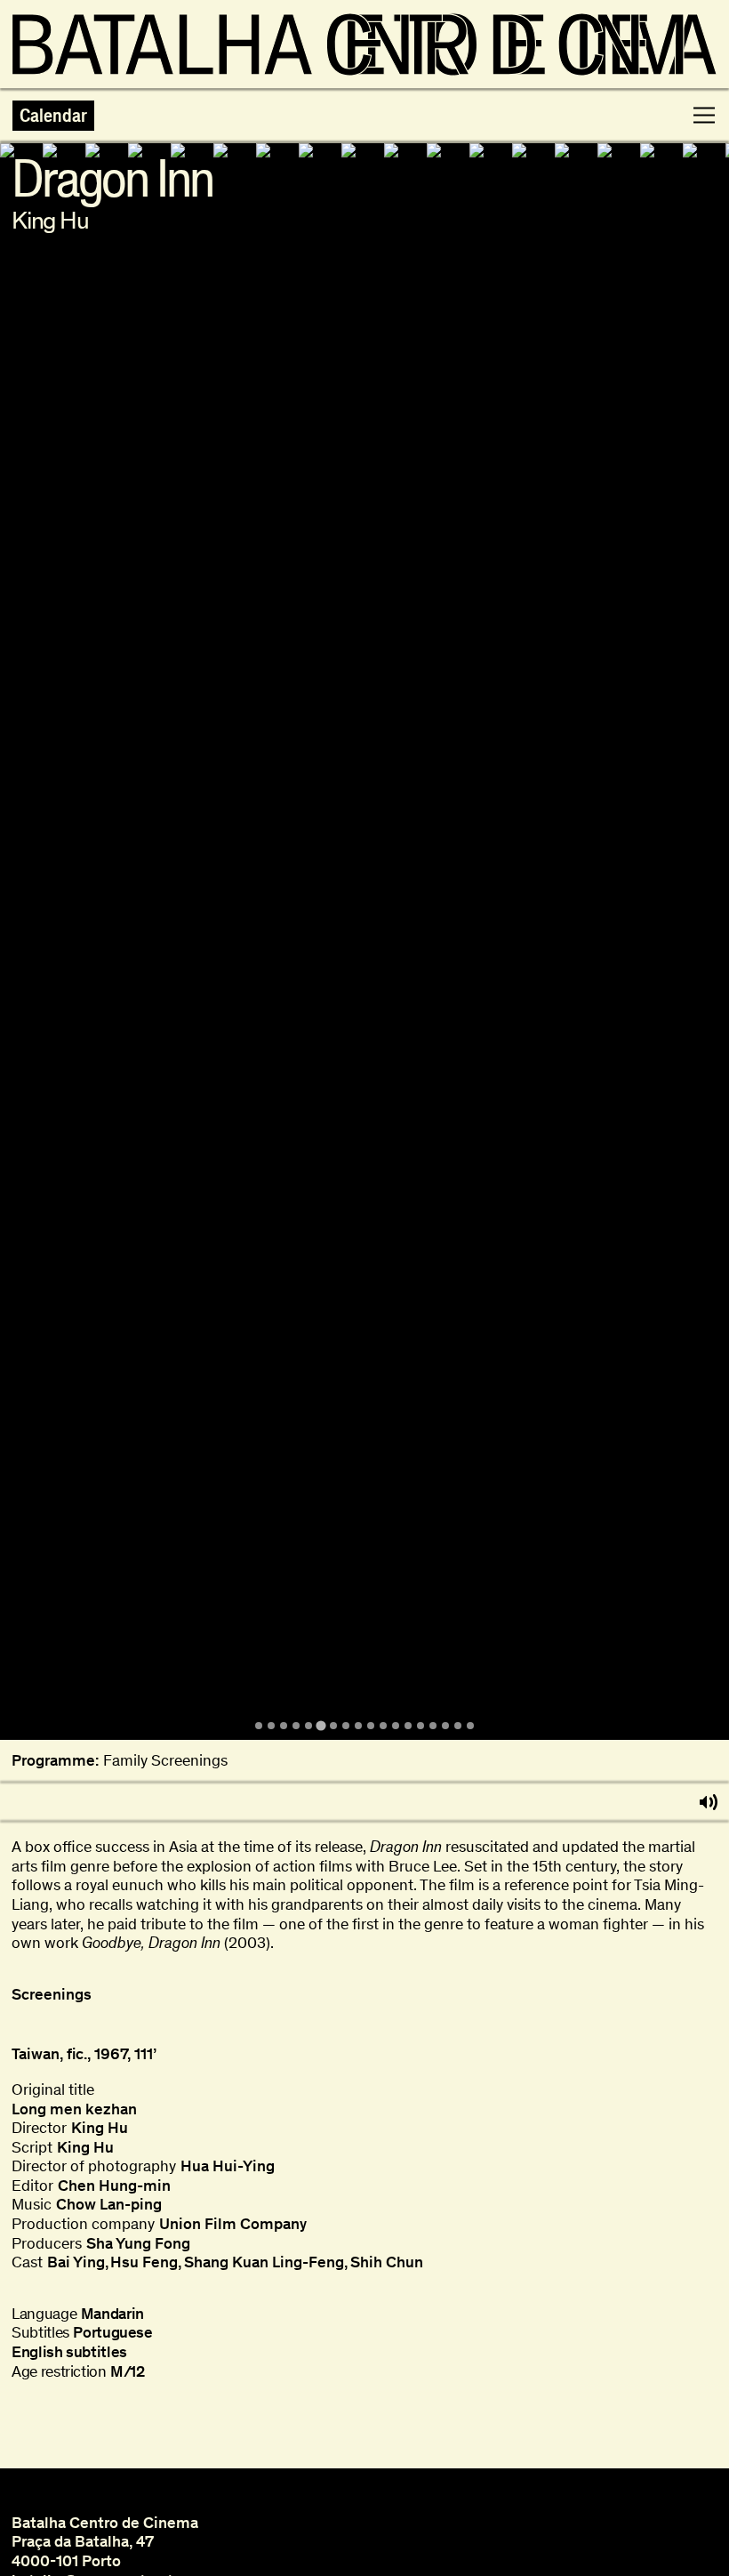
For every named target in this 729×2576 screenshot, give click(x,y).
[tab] (259, 1726)
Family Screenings (165, 1761)
